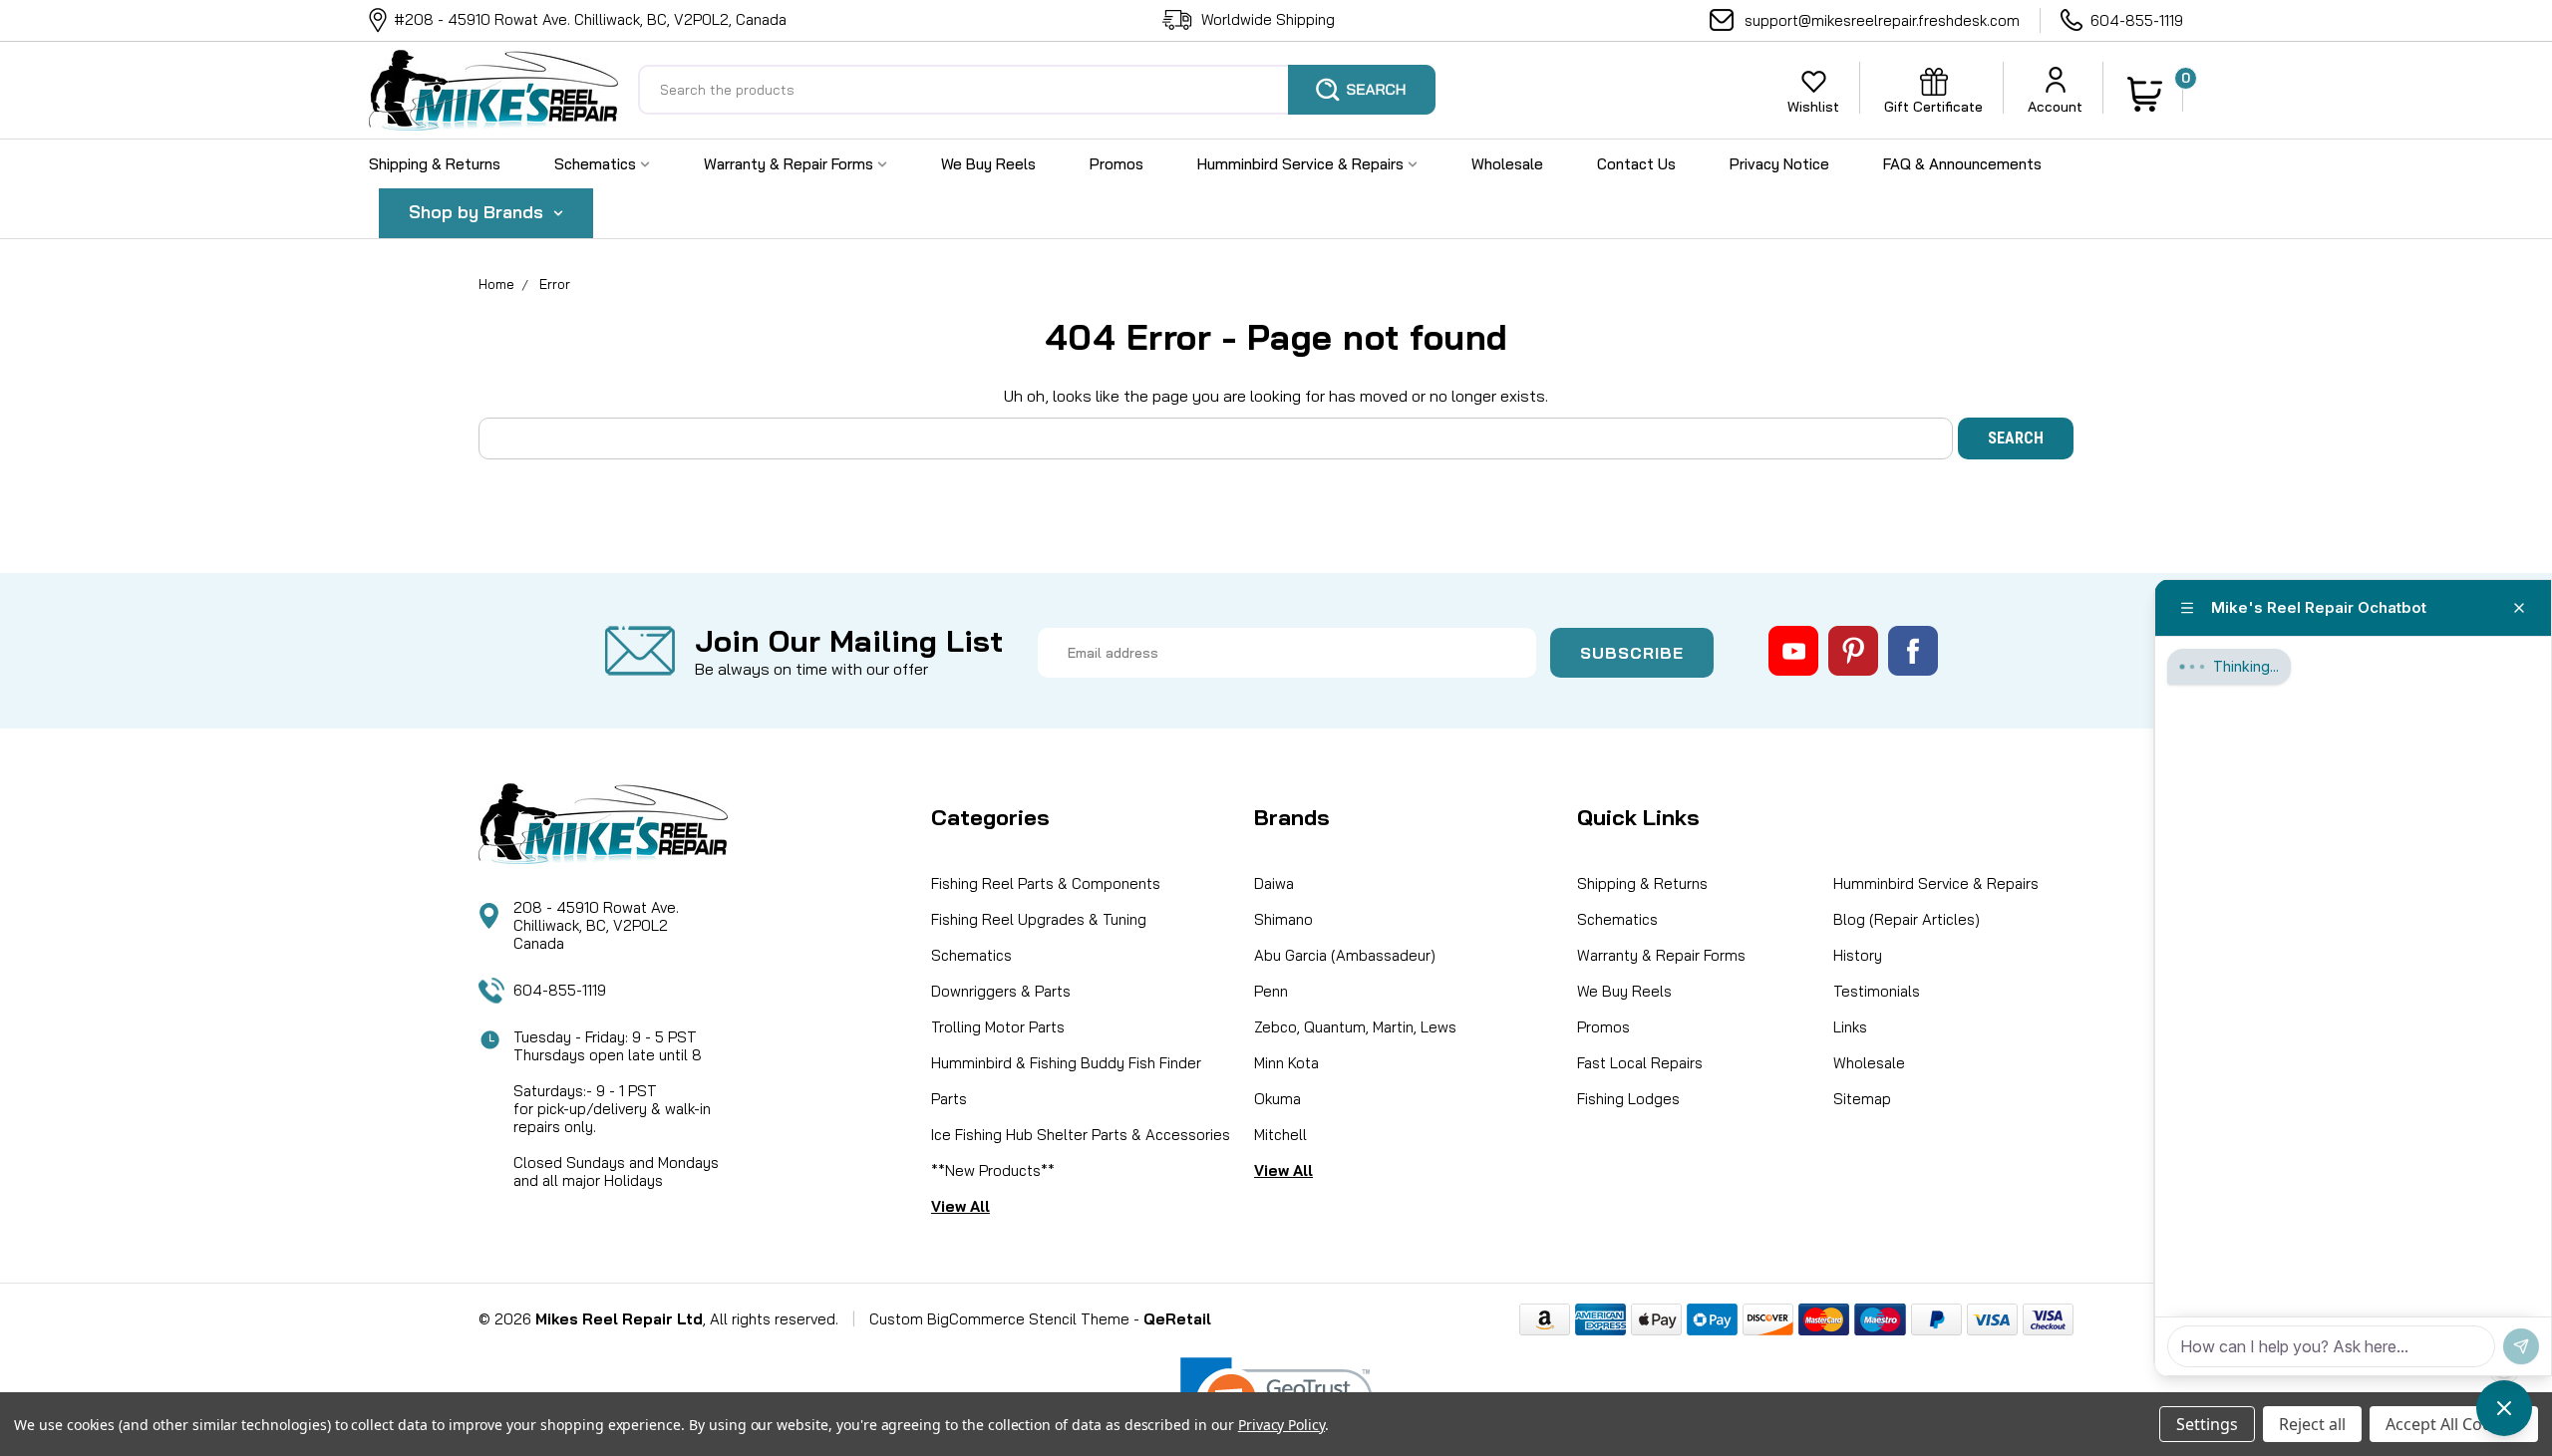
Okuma (1277, 1099)
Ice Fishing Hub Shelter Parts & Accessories (1081, 1135)
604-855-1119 (2137, 20)
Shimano (1283, 919)
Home (496, 284)
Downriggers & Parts (1001, 991)
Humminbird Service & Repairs (1302, 164)
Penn (1271, 991)
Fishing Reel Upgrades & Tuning (1039, 919)
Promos (1116, 164)
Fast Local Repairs (1640, 1063)
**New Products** (993, 1170)
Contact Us (1636, 164)
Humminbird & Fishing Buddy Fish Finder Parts (1066, 1081)
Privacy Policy (1281, 1425)
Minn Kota (1286, 1063)
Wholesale (1507, 164)
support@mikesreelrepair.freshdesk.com (1882, 20)
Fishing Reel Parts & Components (1046, 883)
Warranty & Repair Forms (791, 164)
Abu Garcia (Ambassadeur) (1345, 955)
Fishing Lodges (1628, 1099)
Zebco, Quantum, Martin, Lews (1355, 1027)
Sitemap (1862, 1099)
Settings (2207, 1424)
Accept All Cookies (2454, 1424)
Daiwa (1274, 883)
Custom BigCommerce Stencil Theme (999, 1319)
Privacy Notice (1779, 164)
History (1858, 955)
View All (960, 1206)
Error (555, 284)
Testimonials (1877, 991)
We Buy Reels (988, 164)
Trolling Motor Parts (998, 1027)
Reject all (2312, 1424)
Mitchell (1280, 1135)
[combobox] (1037, 90)
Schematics (597, 164)
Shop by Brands (478, 212)
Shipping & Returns (435, 164)
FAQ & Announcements (1962, 164)
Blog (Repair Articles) (1907, 919)
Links (1850, 1027)
